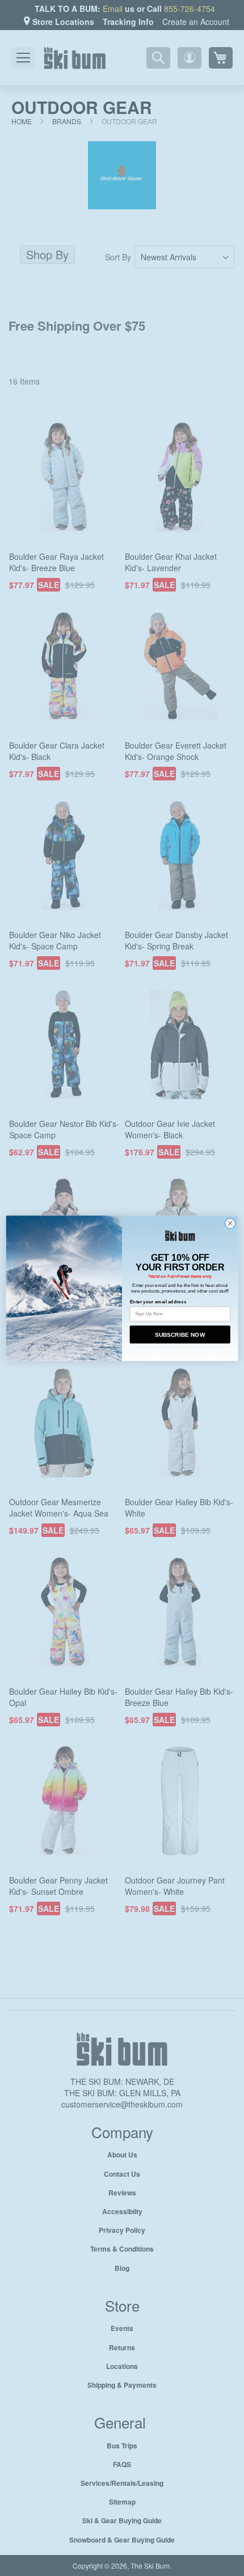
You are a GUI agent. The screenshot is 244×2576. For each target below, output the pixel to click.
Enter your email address (158, 1301)
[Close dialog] (230, 1223)
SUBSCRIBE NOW (180, 1334)
